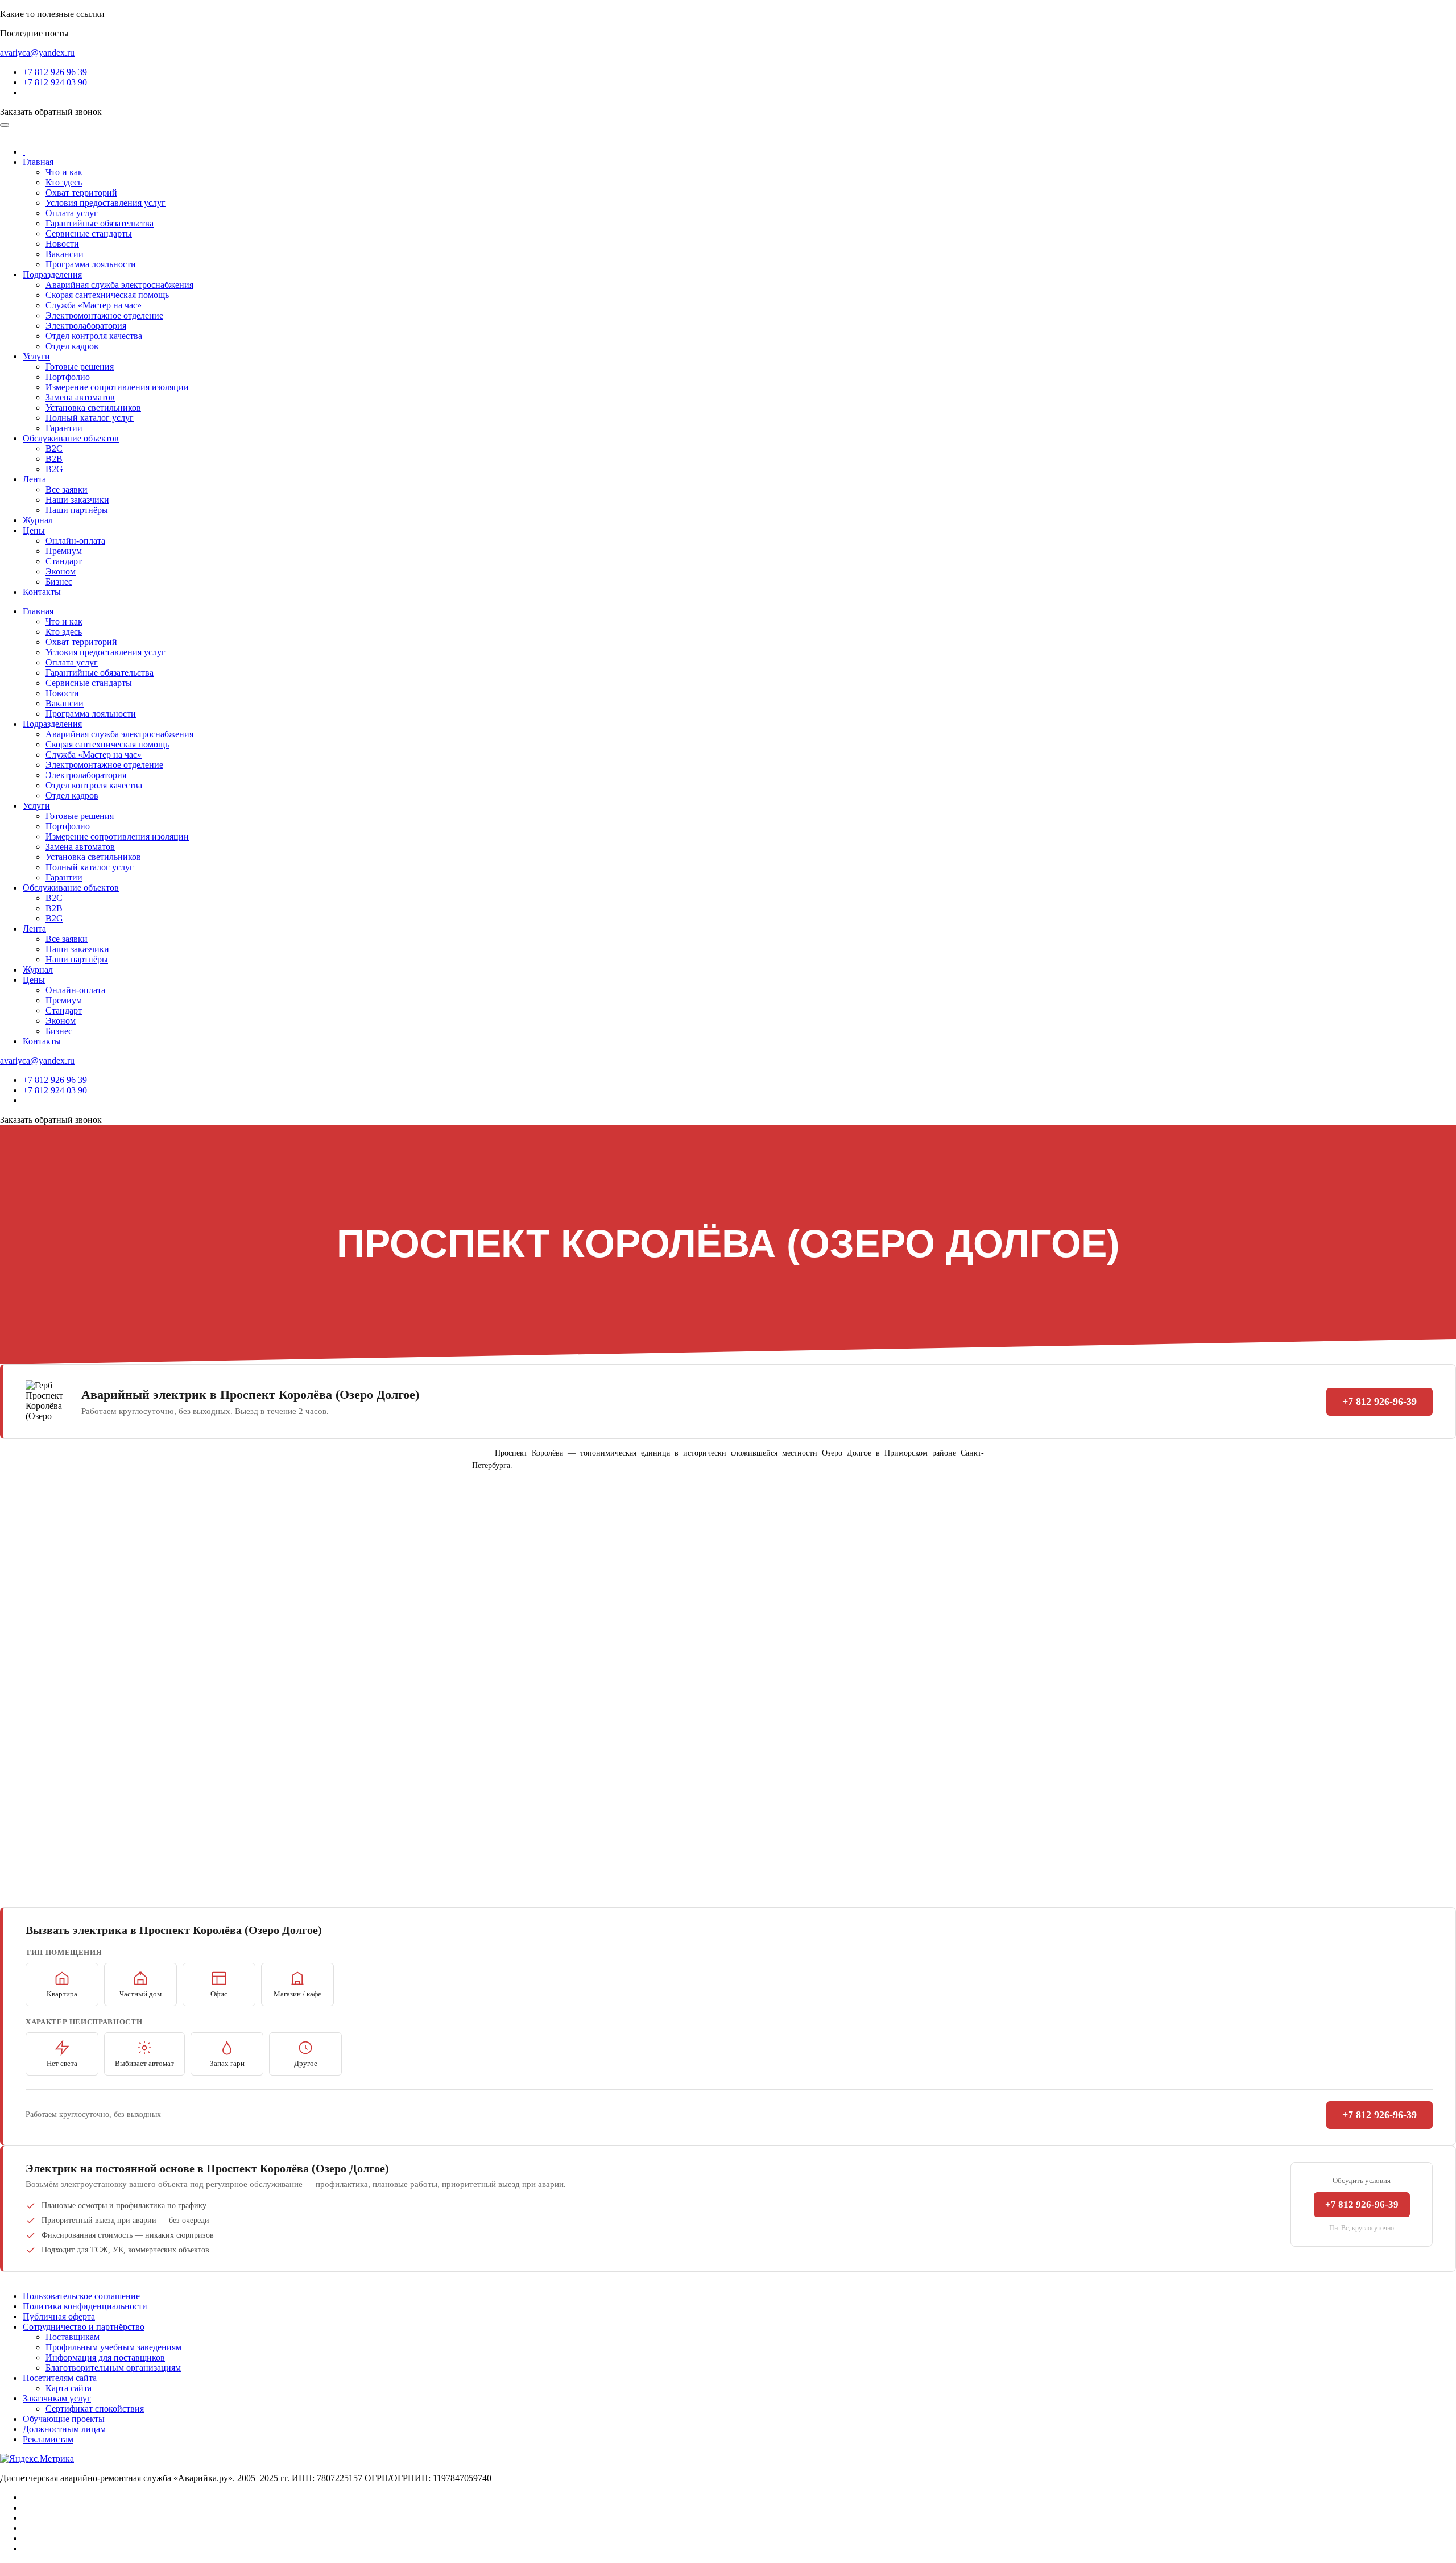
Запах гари (227, 2063)
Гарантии (64, 428)
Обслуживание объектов (71, 438)
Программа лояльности (91, 264)
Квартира (62, 1994)
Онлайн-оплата (75, 541)
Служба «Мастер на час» (94, 305)
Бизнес (59, 582)
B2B (54, 459)
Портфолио (68, 377)
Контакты (42, 592)
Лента (34, 479)
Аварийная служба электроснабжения (119, 285)
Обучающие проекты (64, 2419)
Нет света (62, 2063)
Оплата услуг (72, 213)
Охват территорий (81, 193)
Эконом (61, 571)
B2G (54, 469)
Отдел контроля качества (94, 336)
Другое (306, 2063)
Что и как (64, 172)
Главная (38, 162)
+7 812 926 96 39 (55, 72)
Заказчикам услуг (57, 2398)
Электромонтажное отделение (104, 315)
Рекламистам (48, 2439)
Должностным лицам (64, 2429)
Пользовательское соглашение (81, 2296)
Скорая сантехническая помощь (107, 295)
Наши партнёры (77, 510)
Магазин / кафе (297, 1994)
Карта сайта (69, 2388)
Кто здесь (64, 182)
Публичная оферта (59, 2316)
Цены (34, 530)
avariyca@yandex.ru (37, 53)
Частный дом (140, 1994)
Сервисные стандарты (89, 233)
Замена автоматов (80, 397)
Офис (219, 1994)
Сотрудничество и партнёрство (84, 2327)
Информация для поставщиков (105, 2357)
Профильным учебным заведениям (113, 2347)
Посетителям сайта (60, 2378)
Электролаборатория (86, 326)
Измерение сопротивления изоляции (117, 387)
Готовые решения (80, 367)
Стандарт (64, 561)
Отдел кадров (72, 346)
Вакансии (65, 254)
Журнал (38, 520)
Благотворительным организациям (113, 2368)
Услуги (36, 356)
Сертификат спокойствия (95, 2409)
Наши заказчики (77, 500)
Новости (62, 244)
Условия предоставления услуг (106, 203)
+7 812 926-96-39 (1380, 1402)
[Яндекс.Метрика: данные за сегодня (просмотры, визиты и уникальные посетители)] (37, 2459)
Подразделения (52, 274)
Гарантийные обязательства (100, 223)
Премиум (64, 551)
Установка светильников (93, 408)
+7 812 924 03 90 (55, 82)
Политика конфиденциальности (85, 2306)
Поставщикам (73, 2337)
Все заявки (67, 489)
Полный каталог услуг (90, 418)
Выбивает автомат (144, 2063)
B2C (54, 448)
